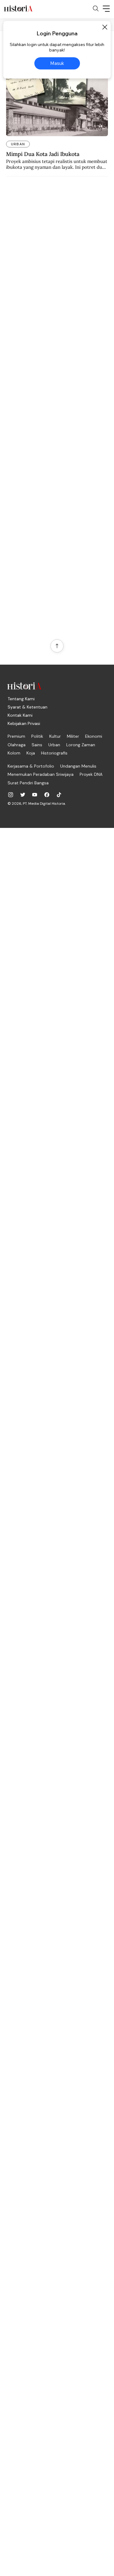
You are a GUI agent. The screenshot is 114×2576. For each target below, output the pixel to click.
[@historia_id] (23, 795)
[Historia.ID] (18, 9)
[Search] (96, 9)
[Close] (105, 27)
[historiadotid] (11, 795)
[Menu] (106, 9)
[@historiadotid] (35, 795)
